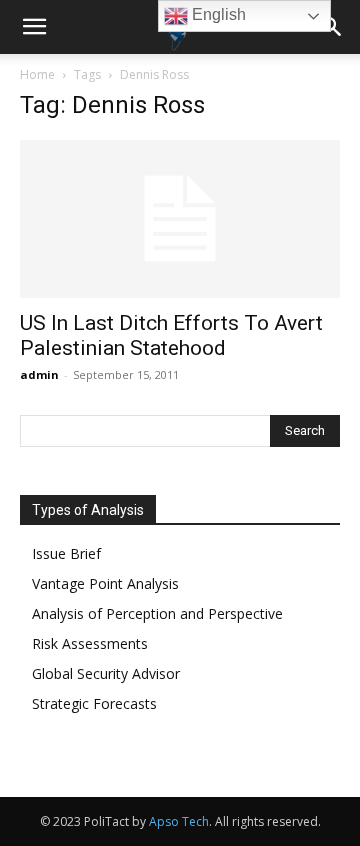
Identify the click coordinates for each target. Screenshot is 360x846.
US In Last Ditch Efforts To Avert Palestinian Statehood (171, 335)
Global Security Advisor (106, 673)
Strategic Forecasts (94, 703)
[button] (34, 27)
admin (39, 374)
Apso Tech (179, 821)
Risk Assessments (90, 643)
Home (37, 74)
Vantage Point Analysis (105, 583)
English (217, 14)
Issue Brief (66, 553)
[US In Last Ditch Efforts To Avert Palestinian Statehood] (180, 219)
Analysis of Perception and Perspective (157, 613)
